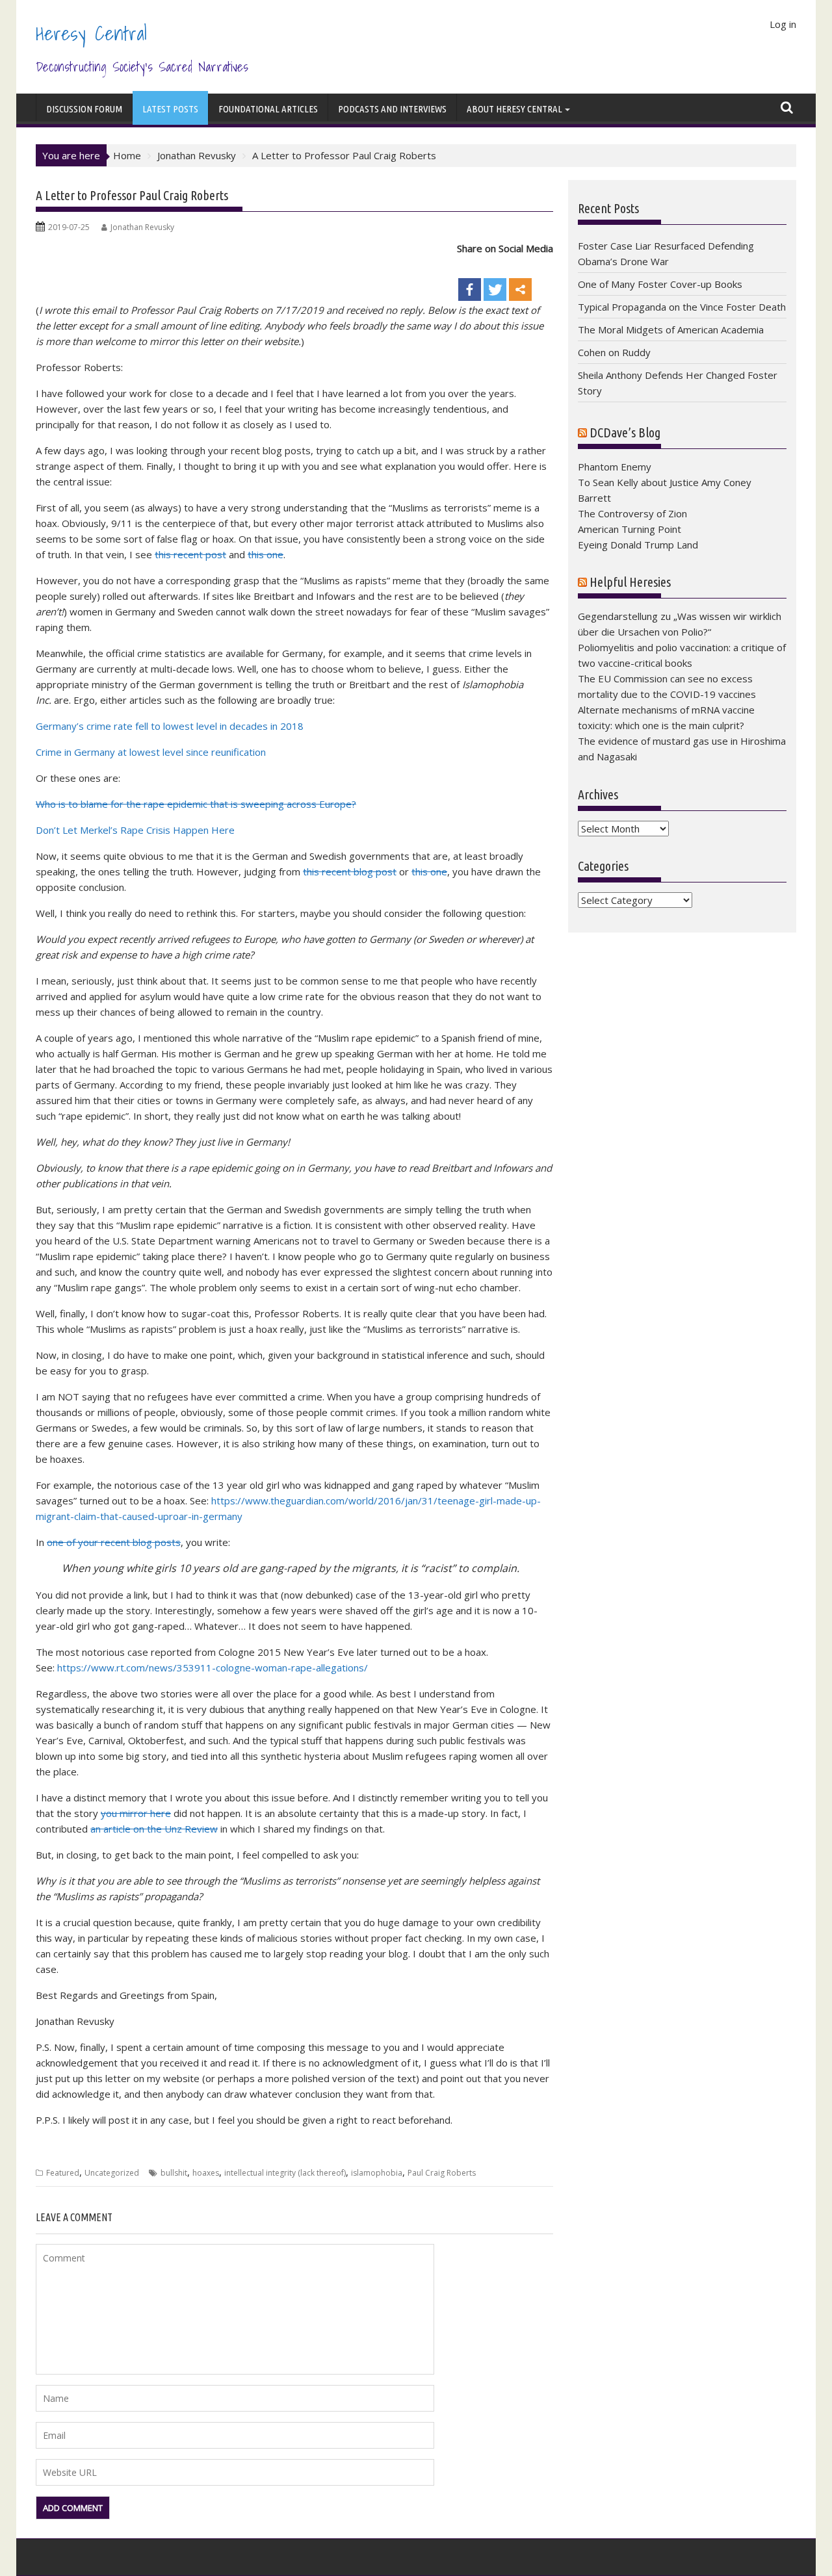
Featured (63, 2173)
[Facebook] (470, 279)
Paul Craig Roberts (442, 2173)
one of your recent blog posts (114, 1542)
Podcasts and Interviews (392, 109)
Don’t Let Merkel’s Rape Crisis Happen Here (135, 830)
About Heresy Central (514, 109)
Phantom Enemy (615, 467)
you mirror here (136, 1813)
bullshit (174, 2173)
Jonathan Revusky (142, 227)
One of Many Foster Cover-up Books (660, 284)
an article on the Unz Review (154, 1829)
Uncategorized (112, 2173)
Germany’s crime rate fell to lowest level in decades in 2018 (170, 726)
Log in (783, 24)
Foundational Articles (268, 109)
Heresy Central (91, 33)
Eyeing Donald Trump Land (638, 545)
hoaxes (206, 2173)
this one (266, 554)
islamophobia (377, 2173)
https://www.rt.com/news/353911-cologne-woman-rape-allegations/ (213, 1668)
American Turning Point (630, 529)
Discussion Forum (84, 109)
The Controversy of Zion (632, 513)
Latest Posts (170, 109)
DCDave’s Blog (625, 432)
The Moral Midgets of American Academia (671, 329)
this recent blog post (350, 871)
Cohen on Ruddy (614, 352)
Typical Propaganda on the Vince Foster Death (682, 307)
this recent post (190, 554)
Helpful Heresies (630, 582)
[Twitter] (495, 279)
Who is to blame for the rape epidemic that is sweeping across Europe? (196, 804)
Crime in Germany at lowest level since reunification (151, 752)
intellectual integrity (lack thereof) (285, 2173)
